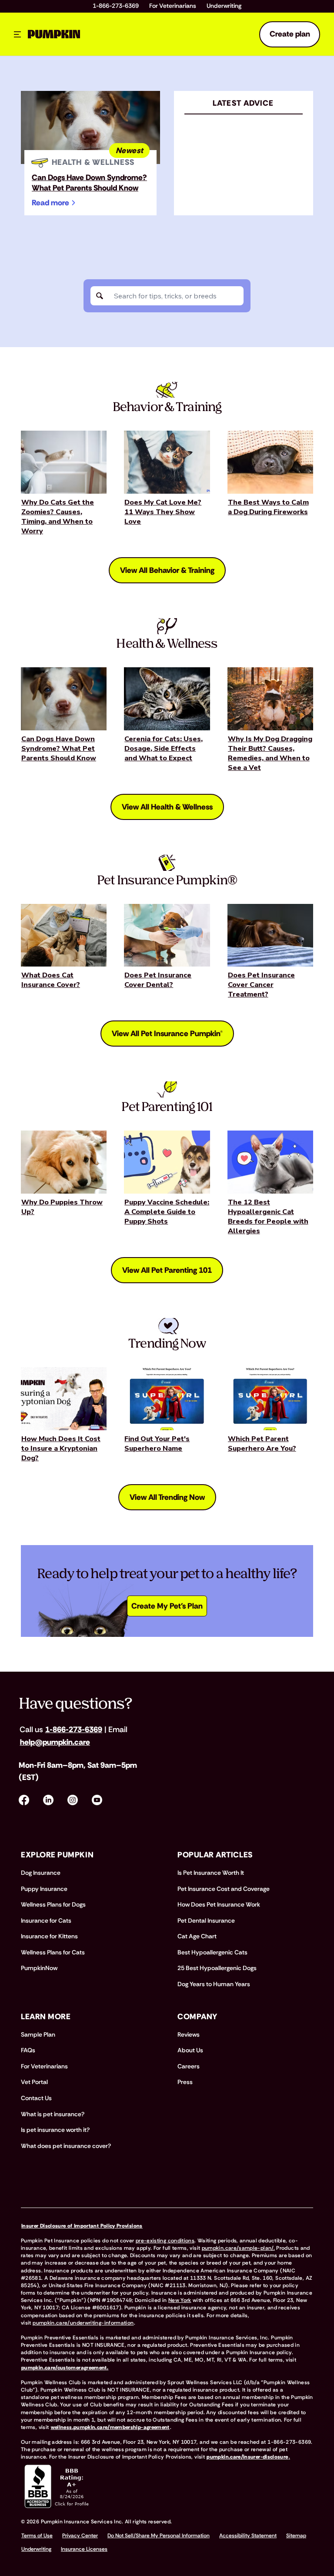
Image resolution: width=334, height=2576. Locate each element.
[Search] (100, 296)
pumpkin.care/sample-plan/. (238, 2248)
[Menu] (17, 34)
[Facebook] (24, 1800)
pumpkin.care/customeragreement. (65, 2368)
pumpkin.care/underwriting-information (83, 2323)
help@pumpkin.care (55, 1742)
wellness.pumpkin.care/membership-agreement (110, 2427)
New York (180, 2300)
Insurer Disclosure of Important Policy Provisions (82, 2226)
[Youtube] (97, 1800)
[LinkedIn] (48, 1800)
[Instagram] (73, 1800)
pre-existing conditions (165, 2241)
